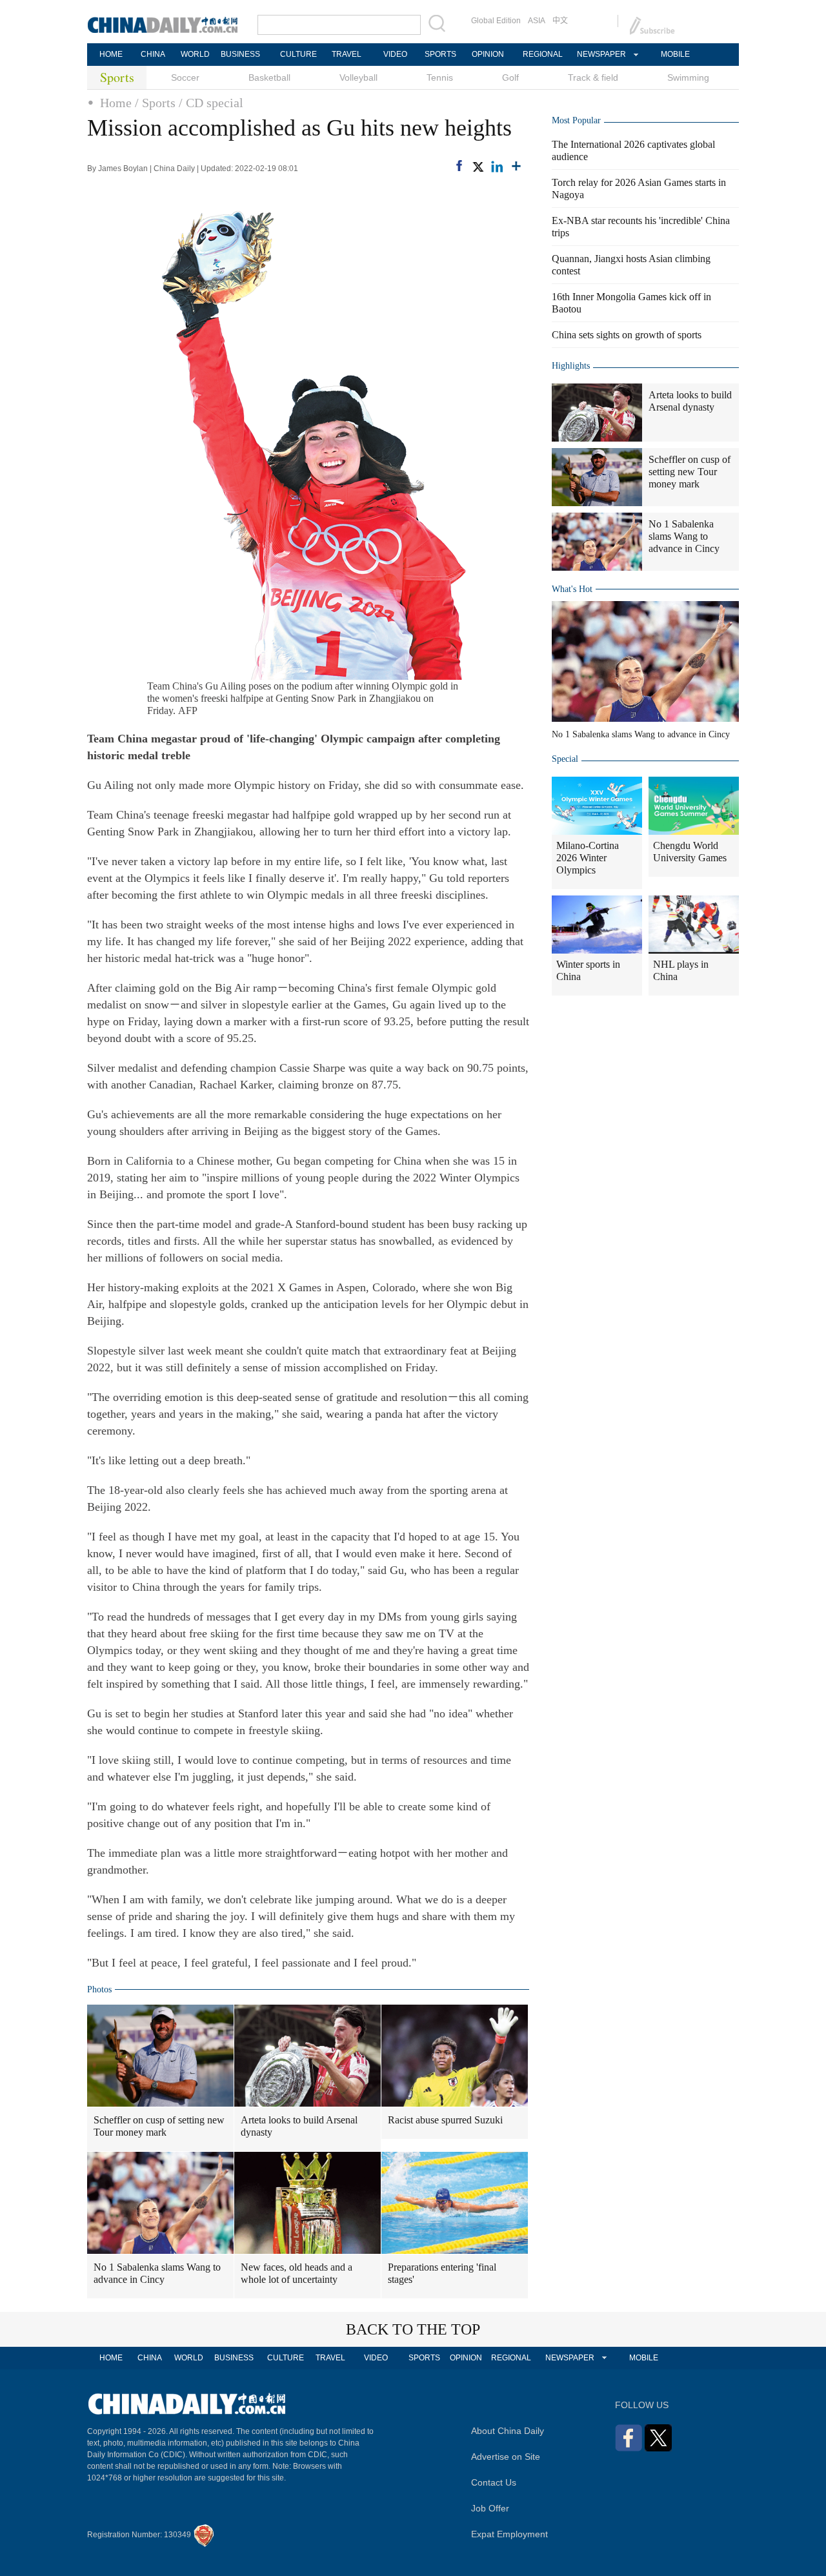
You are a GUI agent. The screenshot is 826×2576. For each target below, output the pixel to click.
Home (116, 103)
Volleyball (358, 77)
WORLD (195, 54)
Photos (99, 1989)
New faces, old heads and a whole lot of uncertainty (297, 2273)
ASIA (537, 21)
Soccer (185, 77)
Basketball (269, 77)
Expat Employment (509, 2534)
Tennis (440, 77)
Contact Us (494, 2482)
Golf (510, 77)
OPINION (488, 54)
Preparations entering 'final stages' (442, 2273)
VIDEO (395, 54)
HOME (111, 54)
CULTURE (298, 54)
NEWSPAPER (601, 54)
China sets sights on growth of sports (627, 335)
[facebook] (459, 166)
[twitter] (478, 167)
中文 (560, 21)
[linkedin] (497, 167)
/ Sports (155, 103)
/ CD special (211, 103)
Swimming (688, 77)
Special (565, 759)
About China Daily (508, 2431)
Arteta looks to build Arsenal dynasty (299, 2126)
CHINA (153, 54)
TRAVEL (347, 54)
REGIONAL (543, 54)
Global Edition (496, 21)
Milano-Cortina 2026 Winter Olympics (588, 858)
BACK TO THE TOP (413, 2329)
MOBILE (675, 54)
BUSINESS (240, 54)
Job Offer (490, 2508)
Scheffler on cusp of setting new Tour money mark (159, 2126)
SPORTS (440, 54)
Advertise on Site (506, 2457)
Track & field (593, 77)
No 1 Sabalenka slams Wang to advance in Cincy (157, 2273)
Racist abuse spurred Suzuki (445, 2120)
